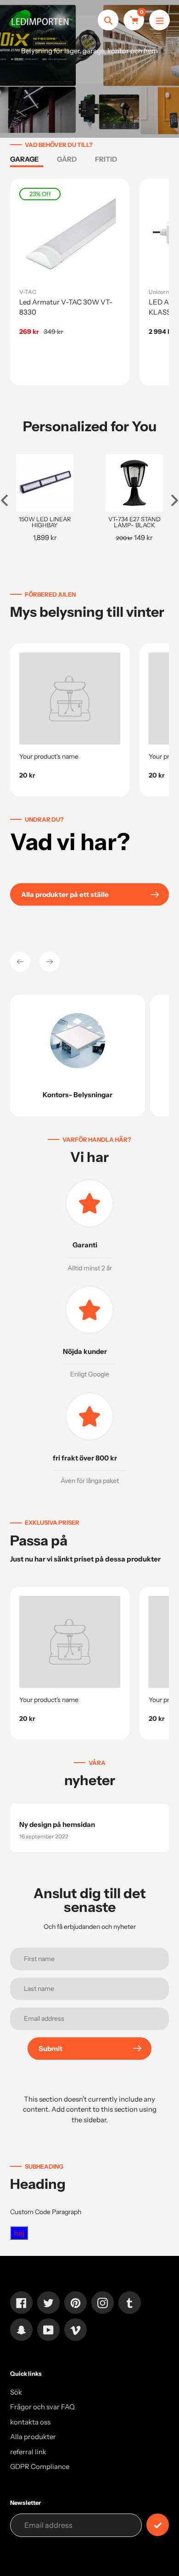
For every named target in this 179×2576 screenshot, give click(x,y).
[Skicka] (158, 2525)
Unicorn (159, 292)
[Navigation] (159, 20)
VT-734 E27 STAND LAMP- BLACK (134, 522)
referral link (28, 2452)
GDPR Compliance (40, 2466)
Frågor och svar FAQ (42, 2407)
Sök (16, 2392)
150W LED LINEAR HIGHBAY (45, 522)
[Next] (50, 962)
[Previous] (20, 962)
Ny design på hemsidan (57, 1824)
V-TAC (28, 292)
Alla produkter (33, 2437)
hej (19, 2233)
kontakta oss (30, 2422)
